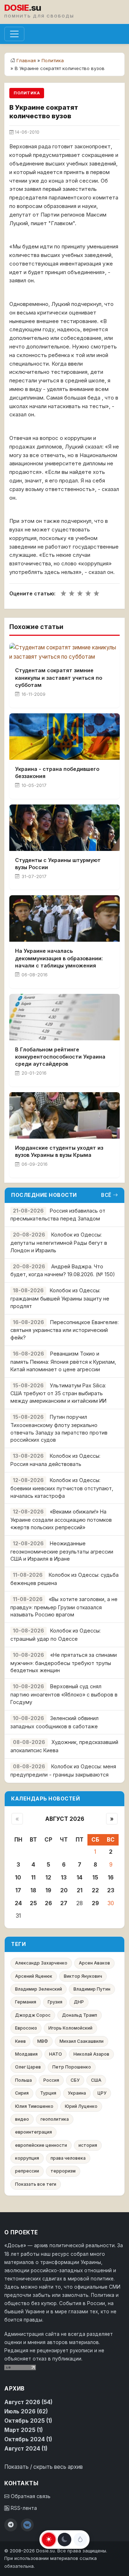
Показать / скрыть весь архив (44, 2467)
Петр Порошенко (72, 2067)
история (88, 2145)
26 (48, 1903)
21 (80, 1890)
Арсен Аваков (94, 1963)
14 (80, 1877)
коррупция (27, 2158)
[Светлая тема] (49, 2540)
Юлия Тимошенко (34, 2106)
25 (33, 1903)
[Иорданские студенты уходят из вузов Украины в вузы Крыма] (64, 1115)
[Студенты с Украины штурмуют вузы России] (64, 828)
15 (95, 1877)
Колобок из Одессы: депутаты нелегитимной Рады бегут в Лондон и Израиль (59, 1242)
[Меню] (14, 34)
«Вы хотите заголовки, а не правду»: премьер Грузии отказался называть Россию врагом (64, 1607)
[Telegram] (11, 2525)
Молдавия (26, 2054)
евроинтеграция (34, 2132)
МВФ (43, 2041)
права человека (68, 2158)
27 (64, 1903)
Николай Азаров (91, 2054)
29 (95, 1903)
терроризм (63, 2171)
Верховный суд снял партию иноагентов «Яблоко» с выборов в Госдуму (64, 1694)
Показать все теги (36, 2184)
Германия (26, 2002)
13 (64, 1877)
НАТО (56, 2054)
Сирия (22, 2093)
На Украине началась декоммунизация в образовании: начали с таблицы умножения (59, 958)
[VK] (27, 2525)
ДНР (79, 2002)
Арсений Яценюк (34, 1976)
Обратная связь (30, 2496)
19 (48, 1890)
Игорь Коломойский (70, 2028)
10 (18, 1877)
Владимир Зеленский (39, 1989)
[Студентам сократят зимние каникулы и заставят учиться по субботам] (64, 652)
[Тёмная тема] (64, 2540)
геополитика (55, 2119)
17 (18, 1890)
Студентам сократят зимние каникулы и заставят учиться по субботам (59, 677)
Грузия (55, 2002)
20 (64, 1890)
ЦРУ (102, 2093)
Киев (20, 2041)
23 (111, 1890)
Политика (53, 60)
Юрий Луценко (81, 2106)
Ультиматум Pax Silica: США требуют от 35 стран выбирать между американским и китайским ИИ (58, 1393)
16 (111, 1877)
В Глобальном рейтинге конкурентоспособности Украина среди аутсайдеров (60, 1057)
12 (48, 1877)
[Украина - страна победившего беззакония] (64, 737)
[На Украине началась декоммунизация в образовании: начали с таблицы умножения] (64, 918)
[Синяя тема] (80, 2540)
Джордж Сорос (33, 2015)
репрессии (27, 2171)
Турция (48, 2093)
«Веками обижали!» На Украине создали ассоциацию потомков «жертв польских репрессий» (61, 1519)
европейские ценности (41, 2145)
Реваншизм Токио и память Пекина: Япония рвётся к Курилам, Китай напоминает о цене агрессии (63, 1361)
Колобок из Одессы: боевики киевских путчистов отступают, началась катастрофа (62, 1488)
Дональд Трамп (80, 2015)
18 (33, 1890)
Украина (77, 2093)
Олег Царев (28, 2067)
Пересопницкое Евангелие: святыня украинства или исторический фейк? (64, 1330)
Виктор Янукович (83, 1976)
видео (22, 2119)
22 (95, 1890)
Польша (23, 2080)
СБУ (75, 2080)
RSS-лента (23, 2508)
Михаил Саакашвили (82, 2041)
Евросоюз (26, 2028)
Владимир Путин (92, 1989)
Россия (51, 2080)
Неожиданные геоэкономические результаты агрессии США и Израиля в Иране (62, 1551)
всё (106, 1195)
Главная (26, 60)
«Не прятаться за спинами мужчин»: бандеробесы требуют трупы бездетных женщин (64, 1663)
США (96, 2080)
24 (18, 1903)
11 (33, 1877)
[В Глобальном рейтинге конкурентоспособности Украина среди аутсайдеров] (64, 1017)
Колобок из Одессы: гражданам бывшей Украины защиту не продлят (60, 1298)
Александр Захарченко (41, 1963)
